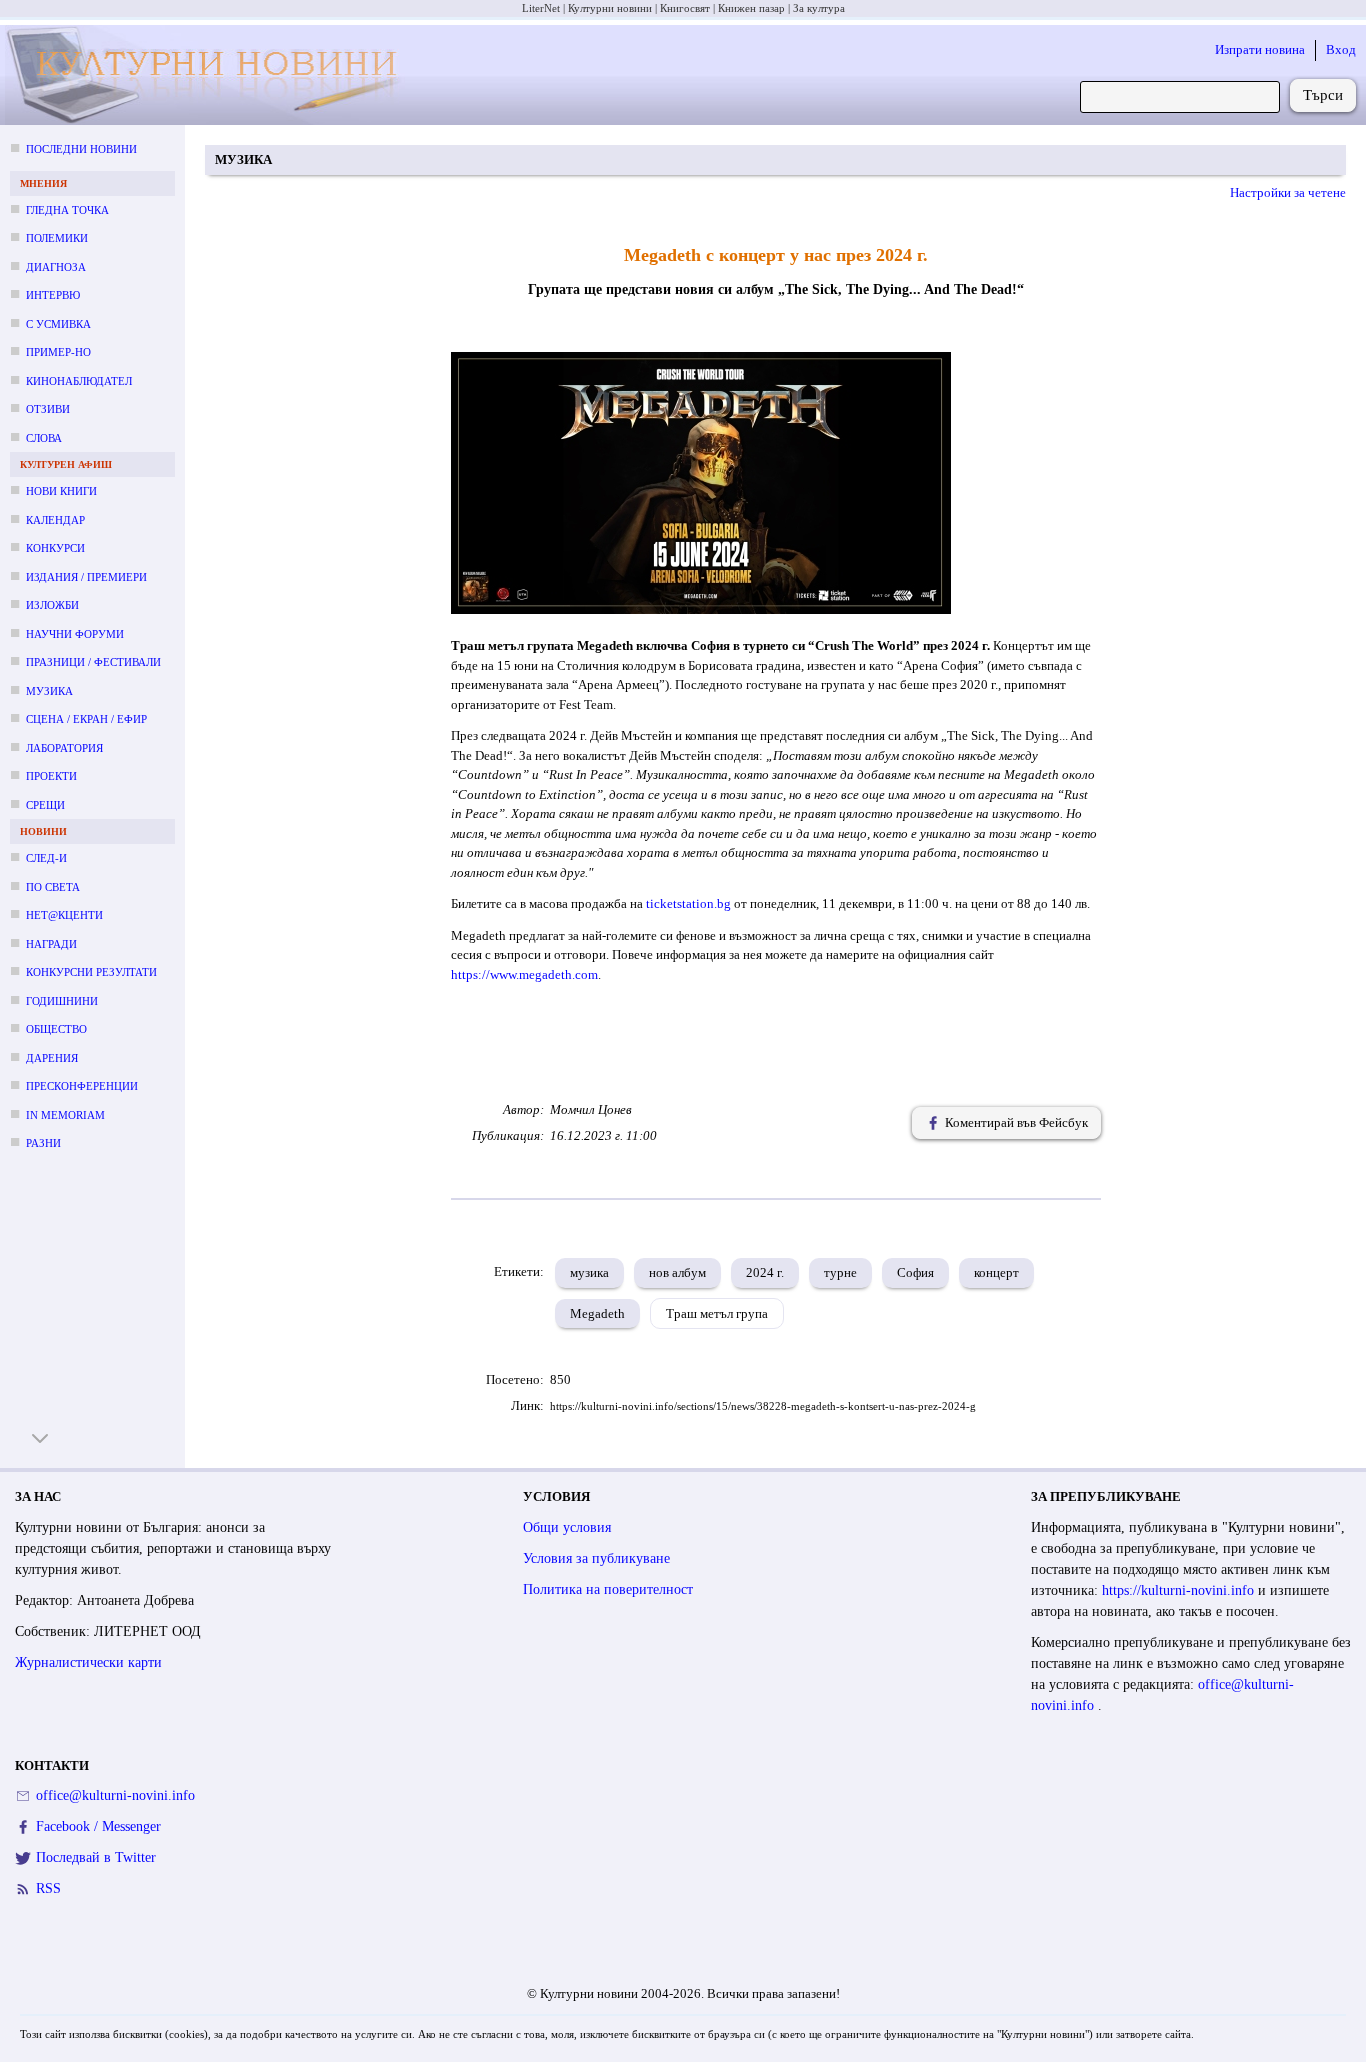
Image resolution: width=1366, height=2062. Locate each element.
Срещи (45, 805)
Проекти (51, 776)
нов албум (677, 1272)
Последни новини (81, 149)
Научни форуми (75, 634)
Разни (43, 1143)
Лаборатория (64, 748)
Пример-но (58, 352)
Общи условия (567, 1527)
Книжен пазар (751, 8)
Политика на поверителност (608, 1589)
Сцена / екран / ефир (86, 719)
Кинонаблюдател (79, 381)
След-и (46, 858)
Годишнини (62, 1001)
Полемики (57, 238)
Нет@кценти (64, 915)
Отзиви (48, 409)
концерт (996, 1272)
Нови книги (61, 491)
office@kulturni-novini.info (115, 1795)
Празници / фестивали (93, 662)
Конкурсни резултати (91, 972)
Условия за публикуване (596, 1558)
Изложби (52, 605)
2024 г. (765, 1272)
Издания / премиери (86, 577)
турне (840, 1272)
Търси (1323, 95)
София (915, 1272)
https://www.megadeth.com (524, 974)
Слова (44, 438)
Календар (55, 520)
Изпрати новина (1260, 49)
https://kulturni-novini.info (1180, 1590)
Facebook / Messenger (98, 1826)
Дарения (52, 1058)
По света (53, 887)
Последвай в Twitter (96, 1857)
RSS (48, 1888)
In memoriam (65, 1115)
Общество (56, 1029)
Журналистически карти (88, 1662)
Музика (49, 691)
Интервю (53, 295)
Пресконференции (82, 1086)
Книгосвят (685, 8)
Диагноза (56, 267)
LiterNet (541, 8)
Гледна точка (67, 210)
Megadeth (597, 1313)
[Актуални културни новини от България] (208, 75)
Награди (51, 944)
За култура (819, 8)
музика (589, 1272)
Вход (1341, 49)
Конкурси (55, 548)
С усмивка (58, 324)
